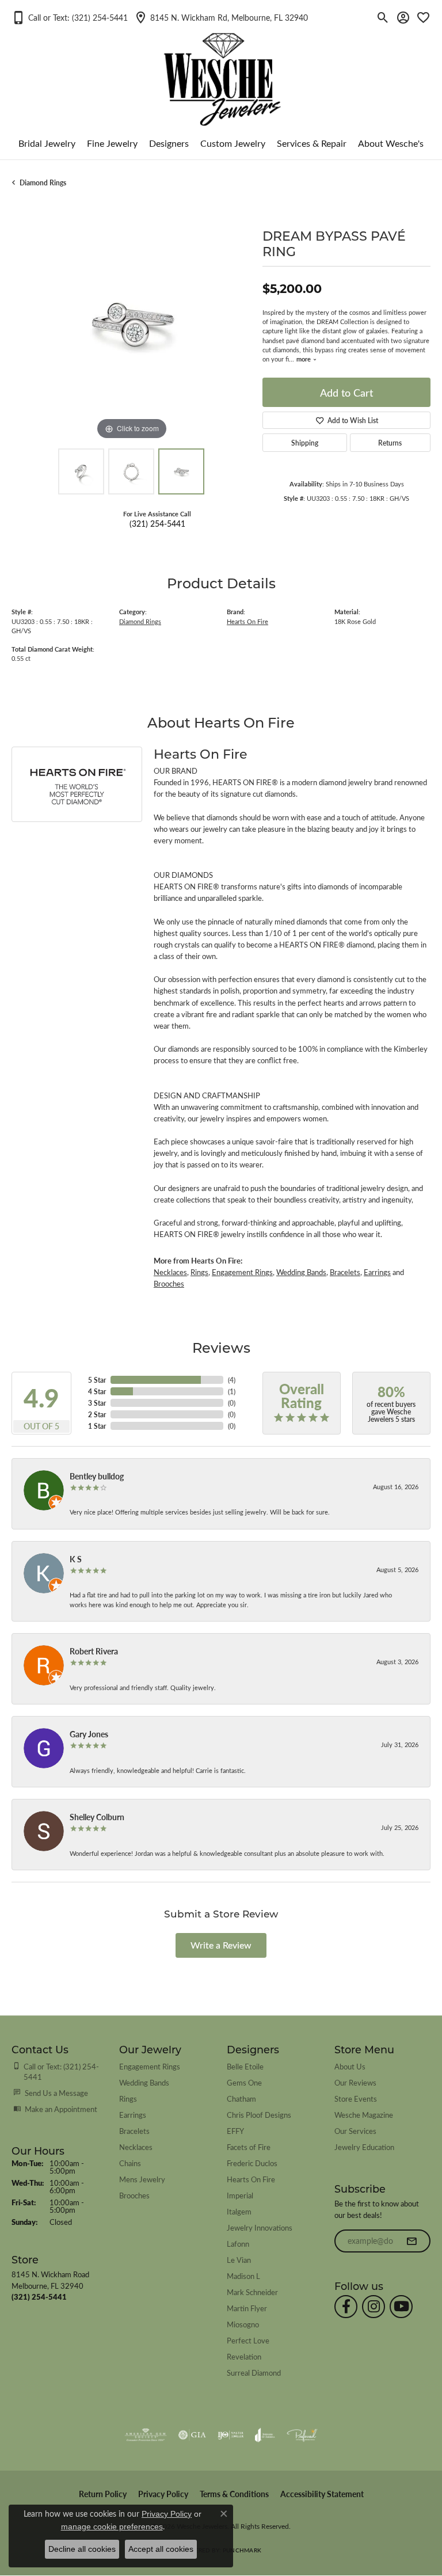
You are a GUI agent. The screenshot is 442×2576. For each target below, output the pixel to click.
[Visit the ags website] (146, 2435)
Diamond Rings (43, 182)
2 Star (97, 1414)
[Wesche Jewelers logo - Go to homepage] (221, 70)
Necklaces (170, 1272)
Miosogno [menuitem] (243, 2324)
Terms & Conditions (234, 2494)
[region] (131, 322)
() (232, 1380)
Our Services (355, 2131)
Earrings (377, 1272)
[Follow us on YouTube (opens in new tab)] (401, 2307)
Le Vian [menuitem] (239, 2260)
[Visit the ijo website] (230, 2435)
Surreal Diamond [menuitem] (254, 2373)
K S (76, 1559)
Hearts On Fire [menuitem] (251, 2179)
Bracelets (345, 1272)
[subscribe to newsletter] (411, 2241)
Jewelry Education (364, 2147)
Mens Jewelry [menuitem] (142, 2179)
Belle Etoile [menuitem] (245, 2066)
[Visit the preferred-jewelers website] (302, 2435)
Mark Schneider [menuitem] (252, 2292)
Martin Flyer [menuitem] (247, 2308)
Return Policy (103, 2494)
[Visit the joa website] (265, 2435)
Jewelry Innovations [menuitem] (260, 2227)
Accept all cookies (161, 2549)
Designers (169, 143)
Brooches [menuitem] (134, 2195)
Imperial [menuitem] (240, 2195)
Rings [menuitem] (128, 2099)
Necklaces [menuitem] (136, 2147)
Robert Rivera (94, 1651)
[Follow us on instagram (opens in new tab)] (374, 2307)
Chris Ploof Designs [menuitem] (259, 2115)
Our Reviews (355, 2082)
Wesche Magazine (364, 2115)
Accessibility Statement (322, 2494)
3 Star (97, 1403)
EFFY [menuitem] (235, 2131)
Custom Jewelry (233, 143)
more (304, 359)
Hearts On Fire (247, 621)
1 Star (97, 1426)
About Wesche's (391, 143)
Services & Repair (312, 143)
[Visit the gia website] (192, 2435)
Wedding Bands (301, 1272)
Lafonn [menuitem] (238, 2244)
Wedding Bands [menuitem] (144, 2082)
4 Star (97, 1391)
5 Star (97, 1380)
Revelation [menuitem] (244, 2356)
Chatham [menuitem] (241, 2099)
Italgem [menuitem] (239, 2211)
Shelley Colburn (97, 1817)
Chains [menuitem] (130, 2163)
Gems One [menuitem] (244, 2082)
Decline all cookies (82, 2549)
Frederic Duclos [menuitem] (252, 2163)
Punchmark (242, 2550)
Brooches (169, 1284)
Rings (199, 1272)
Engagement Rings (242, 1272)
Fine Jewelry (112, 143)
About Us (350, 2066)
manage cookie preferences (112, 2526)
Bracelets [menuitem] (134, 2131)
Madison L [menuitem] (243, 2276)
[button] (70, 17)
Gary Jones (89, 1734)
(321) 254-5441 (157, 523)
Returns (390, 443)
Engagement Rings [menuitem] (150, 2066)
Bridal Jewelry (47, 143)
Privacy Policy (163, 2494)
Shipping (305, 443)
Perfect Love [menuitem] (248, 2340)
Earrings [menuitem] (133, 2115)
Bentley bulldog (97, 1476)
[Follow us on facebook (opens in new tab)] (346, 2307)
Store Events (356, 2099)
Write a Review (221, 1945)
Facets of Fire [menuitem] (249, 2147)
